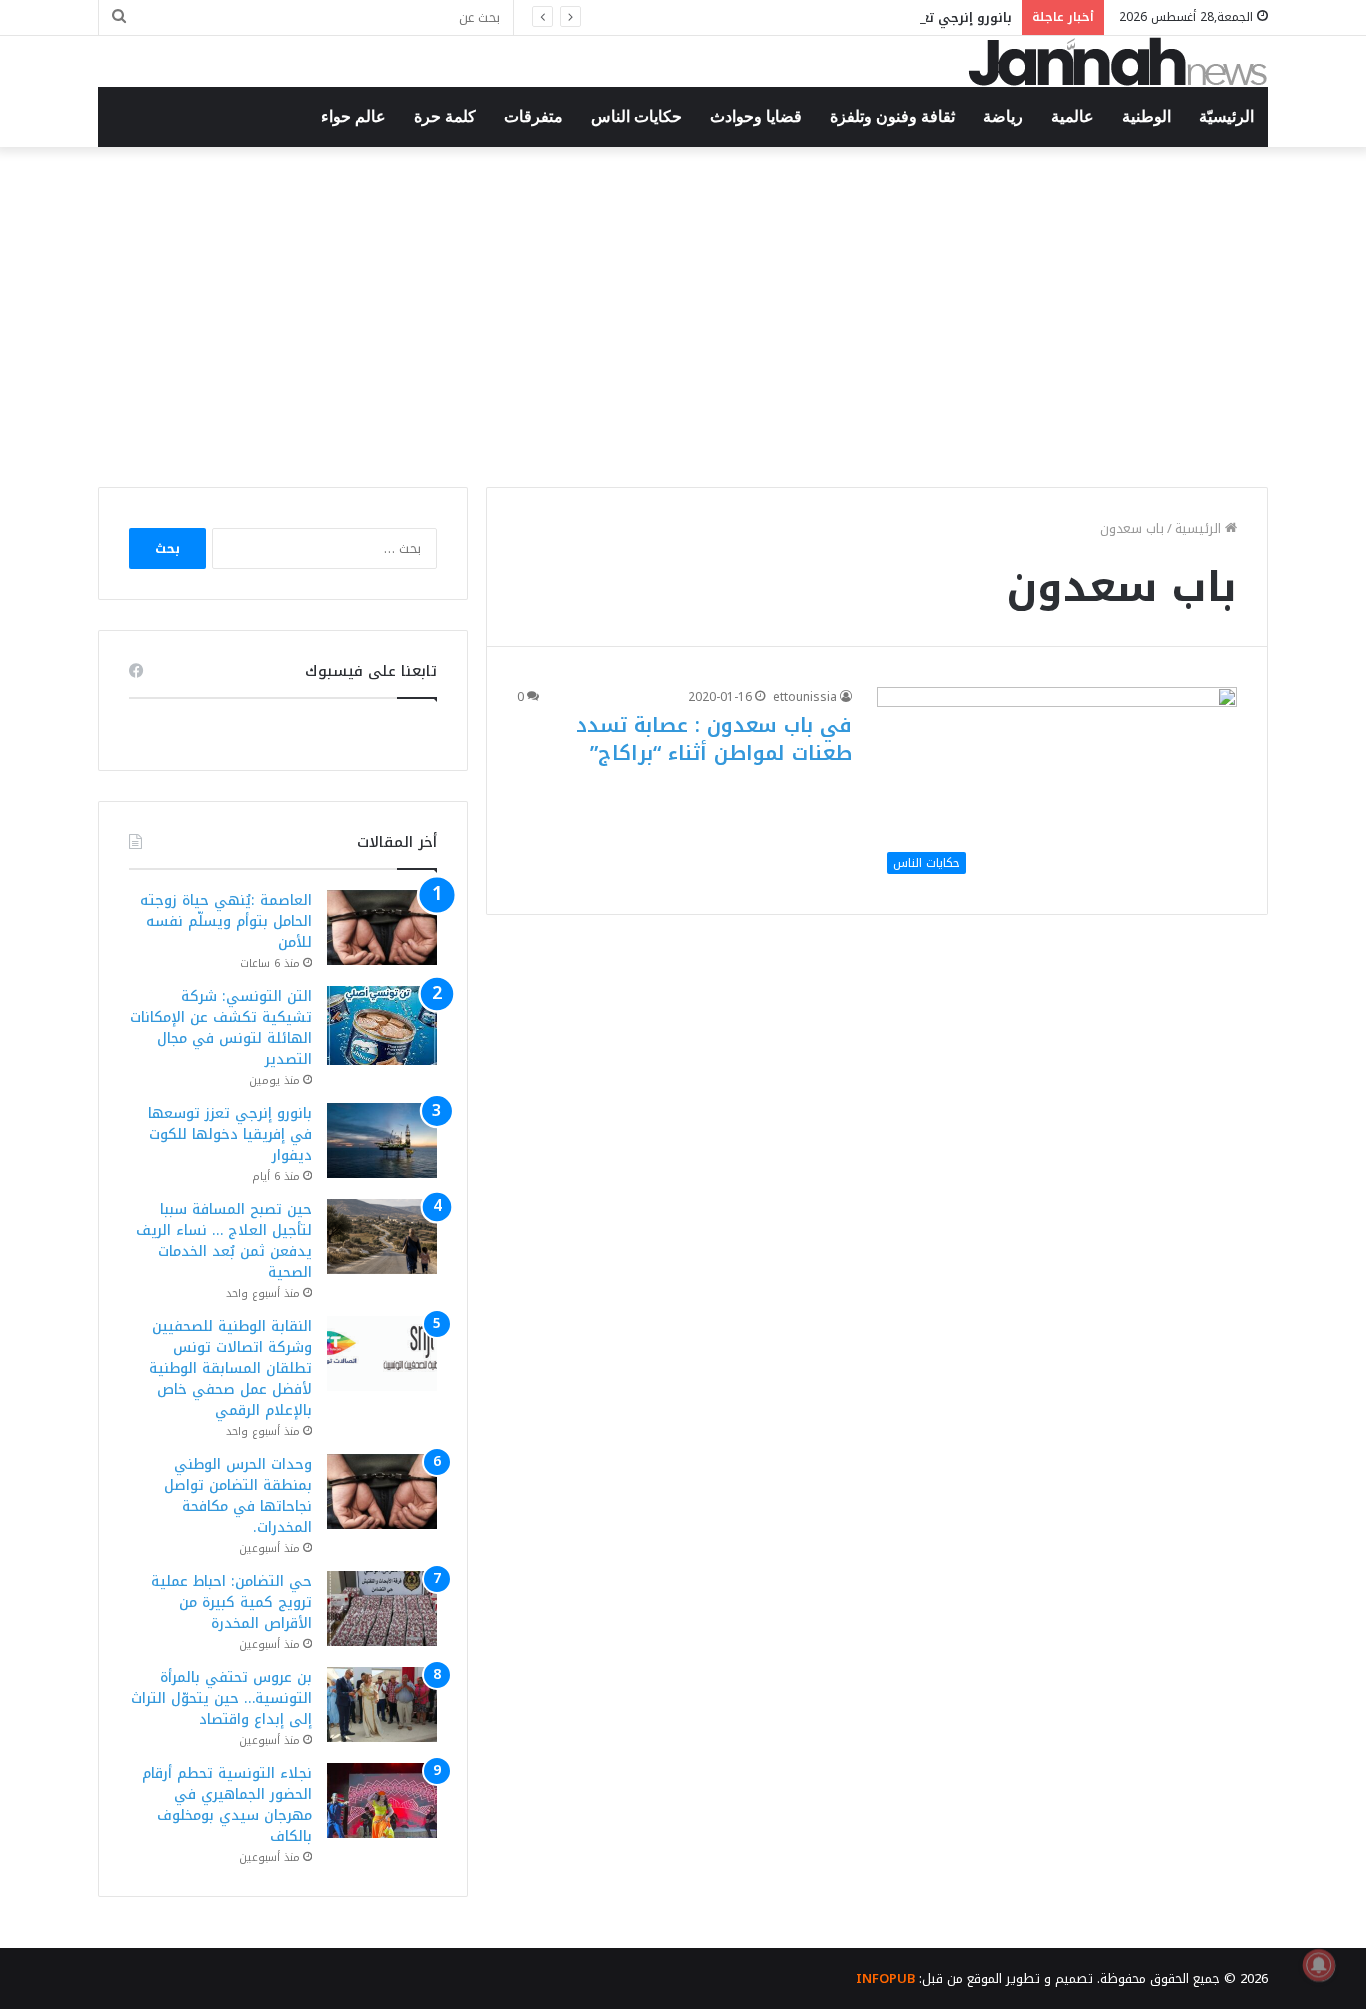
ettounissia (805, 697)
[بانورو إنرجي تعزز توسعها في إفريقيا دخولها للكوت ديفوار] (382, 1140)
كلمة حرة (445, 116)
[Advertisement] (683, 317)
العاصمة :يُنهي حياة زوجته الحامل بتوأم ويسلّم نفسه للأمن (226, 921)
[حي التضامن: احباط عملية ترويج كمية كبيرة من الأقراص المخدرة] (382, 1608)
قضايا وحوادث (756, 116)
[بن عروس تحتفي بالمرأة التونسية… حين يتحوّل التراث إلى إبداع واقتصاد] (382, 1704)
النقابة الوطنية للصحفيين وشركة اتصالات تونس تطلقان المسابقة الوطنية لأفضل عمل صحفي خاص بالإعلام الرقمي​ (230, 1368)
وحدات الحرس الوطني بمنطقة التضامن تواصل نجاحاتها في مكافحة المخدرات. (238, 1496)
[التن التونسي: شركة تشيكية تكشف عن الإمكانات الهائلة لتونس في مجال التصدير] (382, 1025)
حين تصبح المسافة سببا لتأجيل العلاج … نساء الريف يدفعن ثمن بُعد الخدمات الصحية (224, 1241)
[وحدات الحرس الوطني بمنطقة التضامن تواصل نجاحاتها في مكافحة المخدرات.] (382, 1491)
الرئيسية (1200, 528)
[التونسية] (1118, 61)
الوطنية (1146, 116)
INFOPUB (885, 1978)
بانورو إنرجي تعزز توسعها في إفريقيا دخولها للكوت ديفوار (832, 17)
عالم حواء (353, 116)
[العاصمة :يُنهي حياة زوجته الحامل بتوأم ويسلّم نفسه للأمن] (382, 927)
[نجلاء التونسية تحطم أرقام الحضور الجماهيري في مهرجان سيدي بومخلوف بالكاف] (382, 1800)
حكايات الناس (636, 116)
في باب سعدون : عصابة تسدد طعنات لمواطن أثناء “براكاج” (714, 739)
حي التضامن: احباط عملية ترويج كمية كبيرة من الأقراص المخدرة (231, 1602)
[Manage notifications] (1319, 1965)
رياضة (1003, 116)
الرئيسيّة (1226, 116)
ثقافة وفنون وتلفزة (892, 116)
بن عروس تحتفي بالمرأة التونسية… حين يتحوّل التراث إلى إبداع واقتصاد (221, 1698)
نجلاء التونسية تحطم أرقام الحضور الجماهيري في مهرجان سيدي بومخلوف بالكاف (227, 1805)
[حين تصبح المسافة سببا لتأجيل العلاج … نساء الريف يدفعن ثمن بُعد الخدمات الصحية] (382, 1236)
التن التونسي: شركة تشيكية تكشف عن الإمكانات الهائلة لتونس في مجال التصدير (221, 1028)
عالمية (1072, 116)
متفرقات (533, 116)
